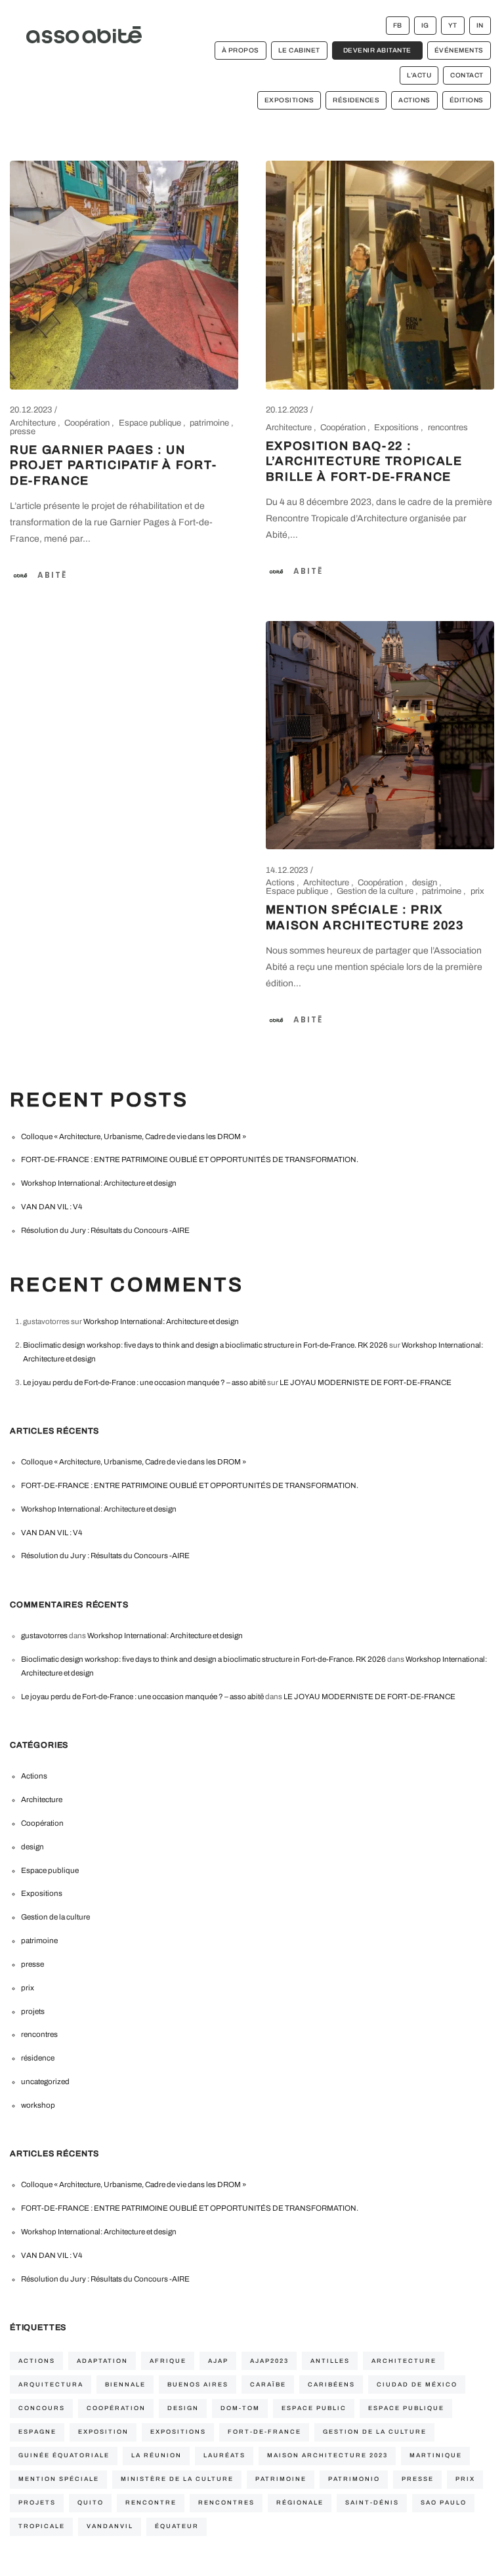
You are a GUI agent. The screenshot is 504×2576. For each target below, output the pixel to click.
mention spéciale (59, 2479)
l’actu (419, 75)
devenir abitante (377, 50)
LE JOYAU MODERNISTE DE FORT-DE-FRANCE (366, 1382)
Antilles (330, 2361)
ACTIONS (414, 100)
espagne (37, 2432)
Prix (465, 2479)
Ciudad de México (417, 2385)
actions (37, 2361)
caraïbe (268, 2385)
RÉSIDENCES (356, 100)
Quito (91, 2503)
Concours (42, 2408)
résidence (38, 2058)
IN (480, 25)
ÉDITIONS (467, 100)
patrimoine (210, 423)
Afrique (168, 2361)
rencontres (448, 428)
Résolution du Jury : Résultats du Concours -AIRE (105, 1230)
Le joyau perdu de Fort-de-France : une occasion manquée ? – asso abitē (144, 1382)
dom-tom (240, 2408)
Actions (281, 883)
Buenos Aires (198, 2385)
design (426, 883)
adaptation (102, 2361)
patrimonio (354, 2479)
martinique (436, 2455)
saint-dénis (372, 2503)
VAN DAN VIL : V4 (52, 1207)
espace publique (406, 2408)
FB (398, 25)
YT (453, 25)
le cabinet (299, 50)
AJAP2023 (269, 2361)
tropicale (42, 2526)
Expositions (397, 428)
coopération (116, 2408)
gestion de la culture (375, 2432)
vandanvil (110, 2526)
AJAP (218, 2361)
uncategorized (45, 2082)
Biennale (125, 2385)
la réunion (157, 2455)
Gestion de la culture (376, 891)
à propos (241, 50)
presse (23, 432)
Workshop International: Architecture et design (99, 1183)
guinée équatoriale (64, 2455)
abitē (52, 575)
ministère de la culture (177, 2479)
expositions (178, 2432)
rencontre (151, 2503)
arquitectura (51, 2385)
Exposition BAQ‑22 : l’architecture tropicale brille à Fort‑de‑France (364, 462)
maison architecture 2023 (327, 2455)
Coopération (88, 423)
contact (467, 75)
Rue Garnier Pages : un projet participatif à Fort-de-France (114, 466)
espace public (314, 2408)
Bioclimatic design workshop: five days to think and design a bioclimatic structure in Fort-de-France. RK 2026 (205, 1345)
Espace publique (151, 423)
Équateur (177, 2526)
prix (477, 891)
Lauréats (224, 2455)
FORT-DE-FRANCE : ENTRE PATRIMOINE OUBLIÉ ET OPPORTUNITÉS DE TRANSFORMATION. (190, 1159)
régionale (300, 2503)
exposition (103, 2432)
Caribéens (331, 2385)
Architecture (34, 423)
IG (425, 25)
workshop (38, 2105)
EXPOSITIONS (289, 100)
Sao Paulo (444, 2503)
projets (33, 2011)
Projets (37, 2503)
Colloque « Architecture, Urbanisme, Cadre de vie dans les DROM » (134, 1137)
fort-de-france (264, 2432)
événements (459, 50)
